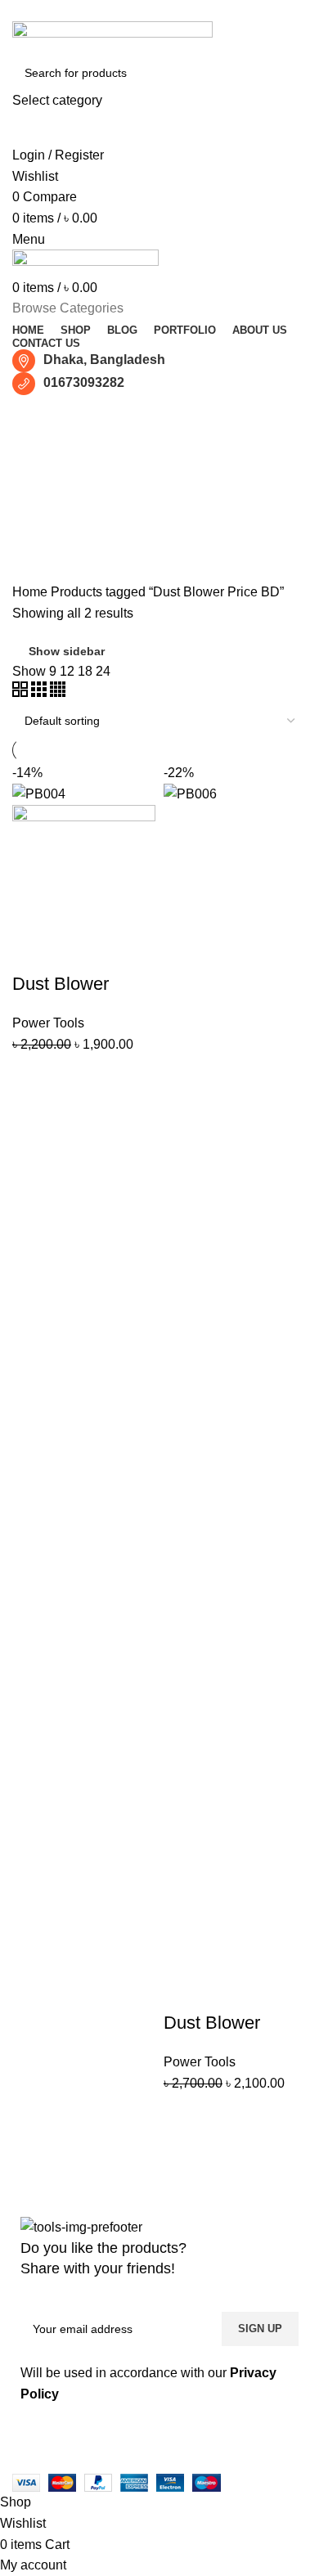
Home (31, 592)
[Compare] (77, 1076)
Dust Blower (61, 984)
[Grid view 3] (40, 692)
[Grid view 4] (58, 692)
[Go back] (33, 416)
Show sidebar (67, 651)
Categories (59, 496)
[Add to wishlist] (33, 1117)
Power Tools (48, 1023)
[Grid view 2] (22, 692)
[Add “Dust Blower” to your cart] (33, 1076)
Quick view (121, 1076)
